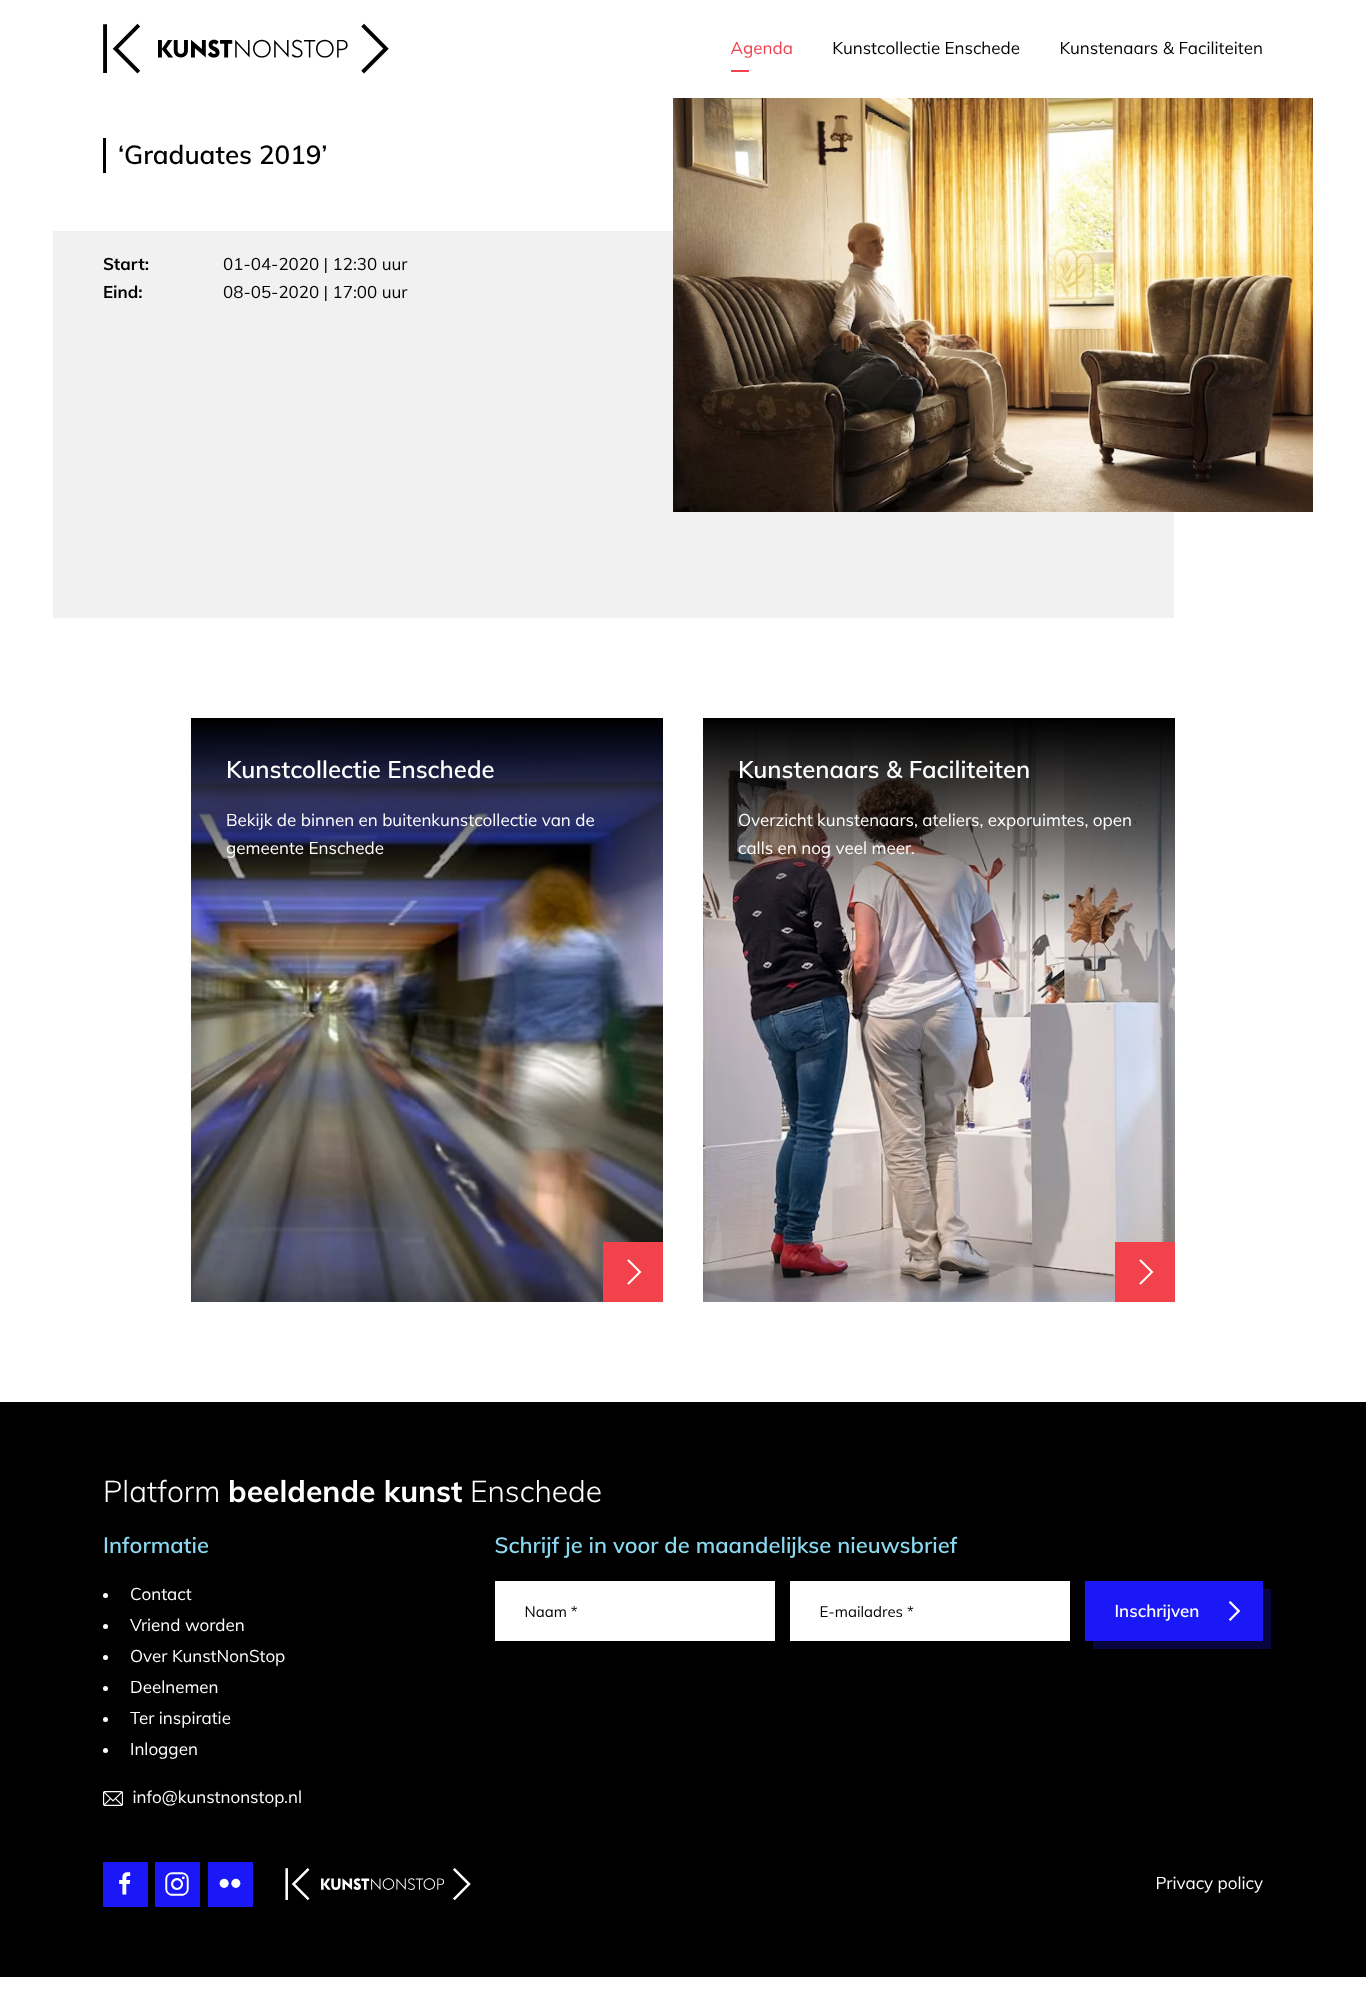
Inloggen (164, 1749)
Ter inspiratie (180, 1718)
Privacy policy (1209, 1883)
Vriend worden (187, 1625)
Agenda (762, 48)
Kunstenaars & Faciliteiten (1161, 48)
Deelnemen (174, 1687)
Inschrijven (1157, 1611)
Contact (161, 1594)
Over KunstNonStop (207, 1656)
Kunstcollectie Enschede (926, 48)
